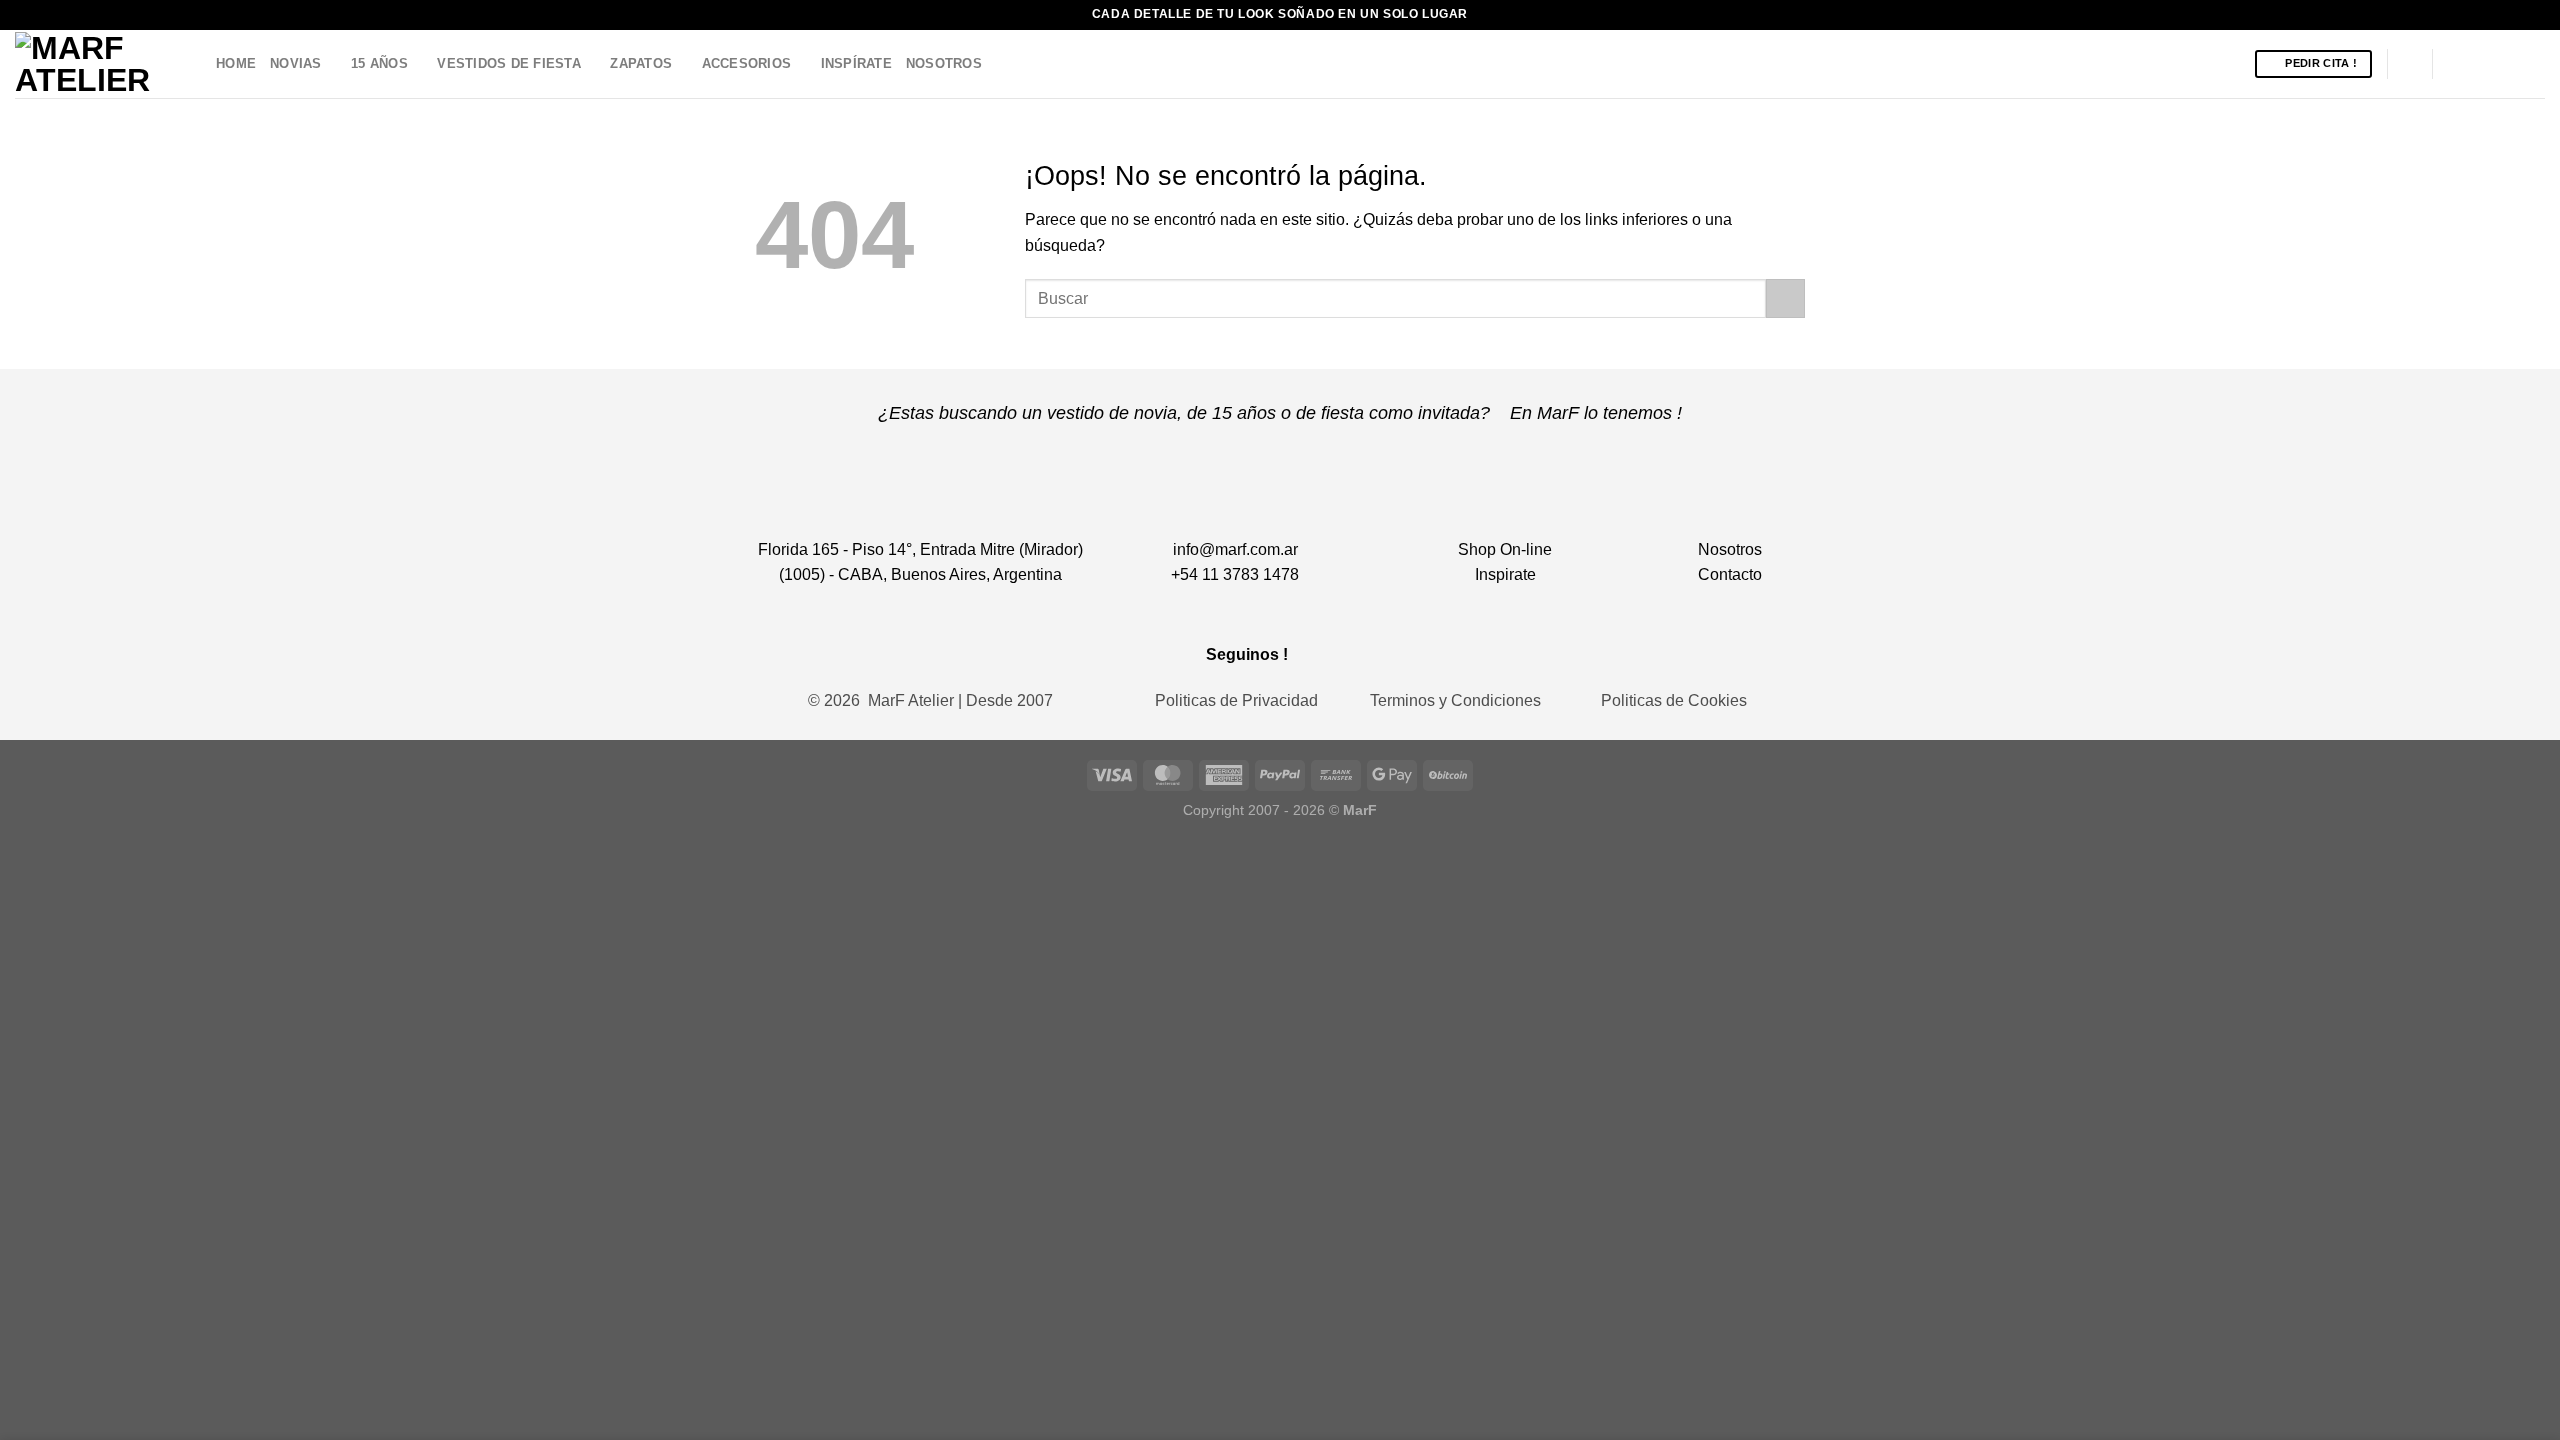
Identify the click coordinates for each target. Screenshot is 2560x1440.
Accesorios (747, 63)
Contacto (1730, 574)
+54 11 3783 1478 (1235, 574)
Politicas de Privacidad (1236, 700)
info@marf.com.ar (1235, 549)
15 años (379, 63)
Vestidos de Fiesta (509, 63)
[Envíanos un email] (2506, 64)
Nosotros (944, 63)
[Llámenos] (2532, 64)
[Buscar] (2409, 64)
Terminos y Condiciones (1455, 700)
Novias (296, 63)
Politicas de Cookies (1674, 700)
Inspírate (856, 63)
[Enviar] (1785, 298)
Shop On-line (1505, 549)
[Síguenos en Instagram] (2480, 64)
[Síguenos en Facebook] (2454, 64)
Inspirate (1505, 574)
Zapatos (641, 63)
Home (236, 63)
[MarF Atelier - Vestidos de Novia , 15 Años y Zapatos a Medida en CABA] (100, 64)
